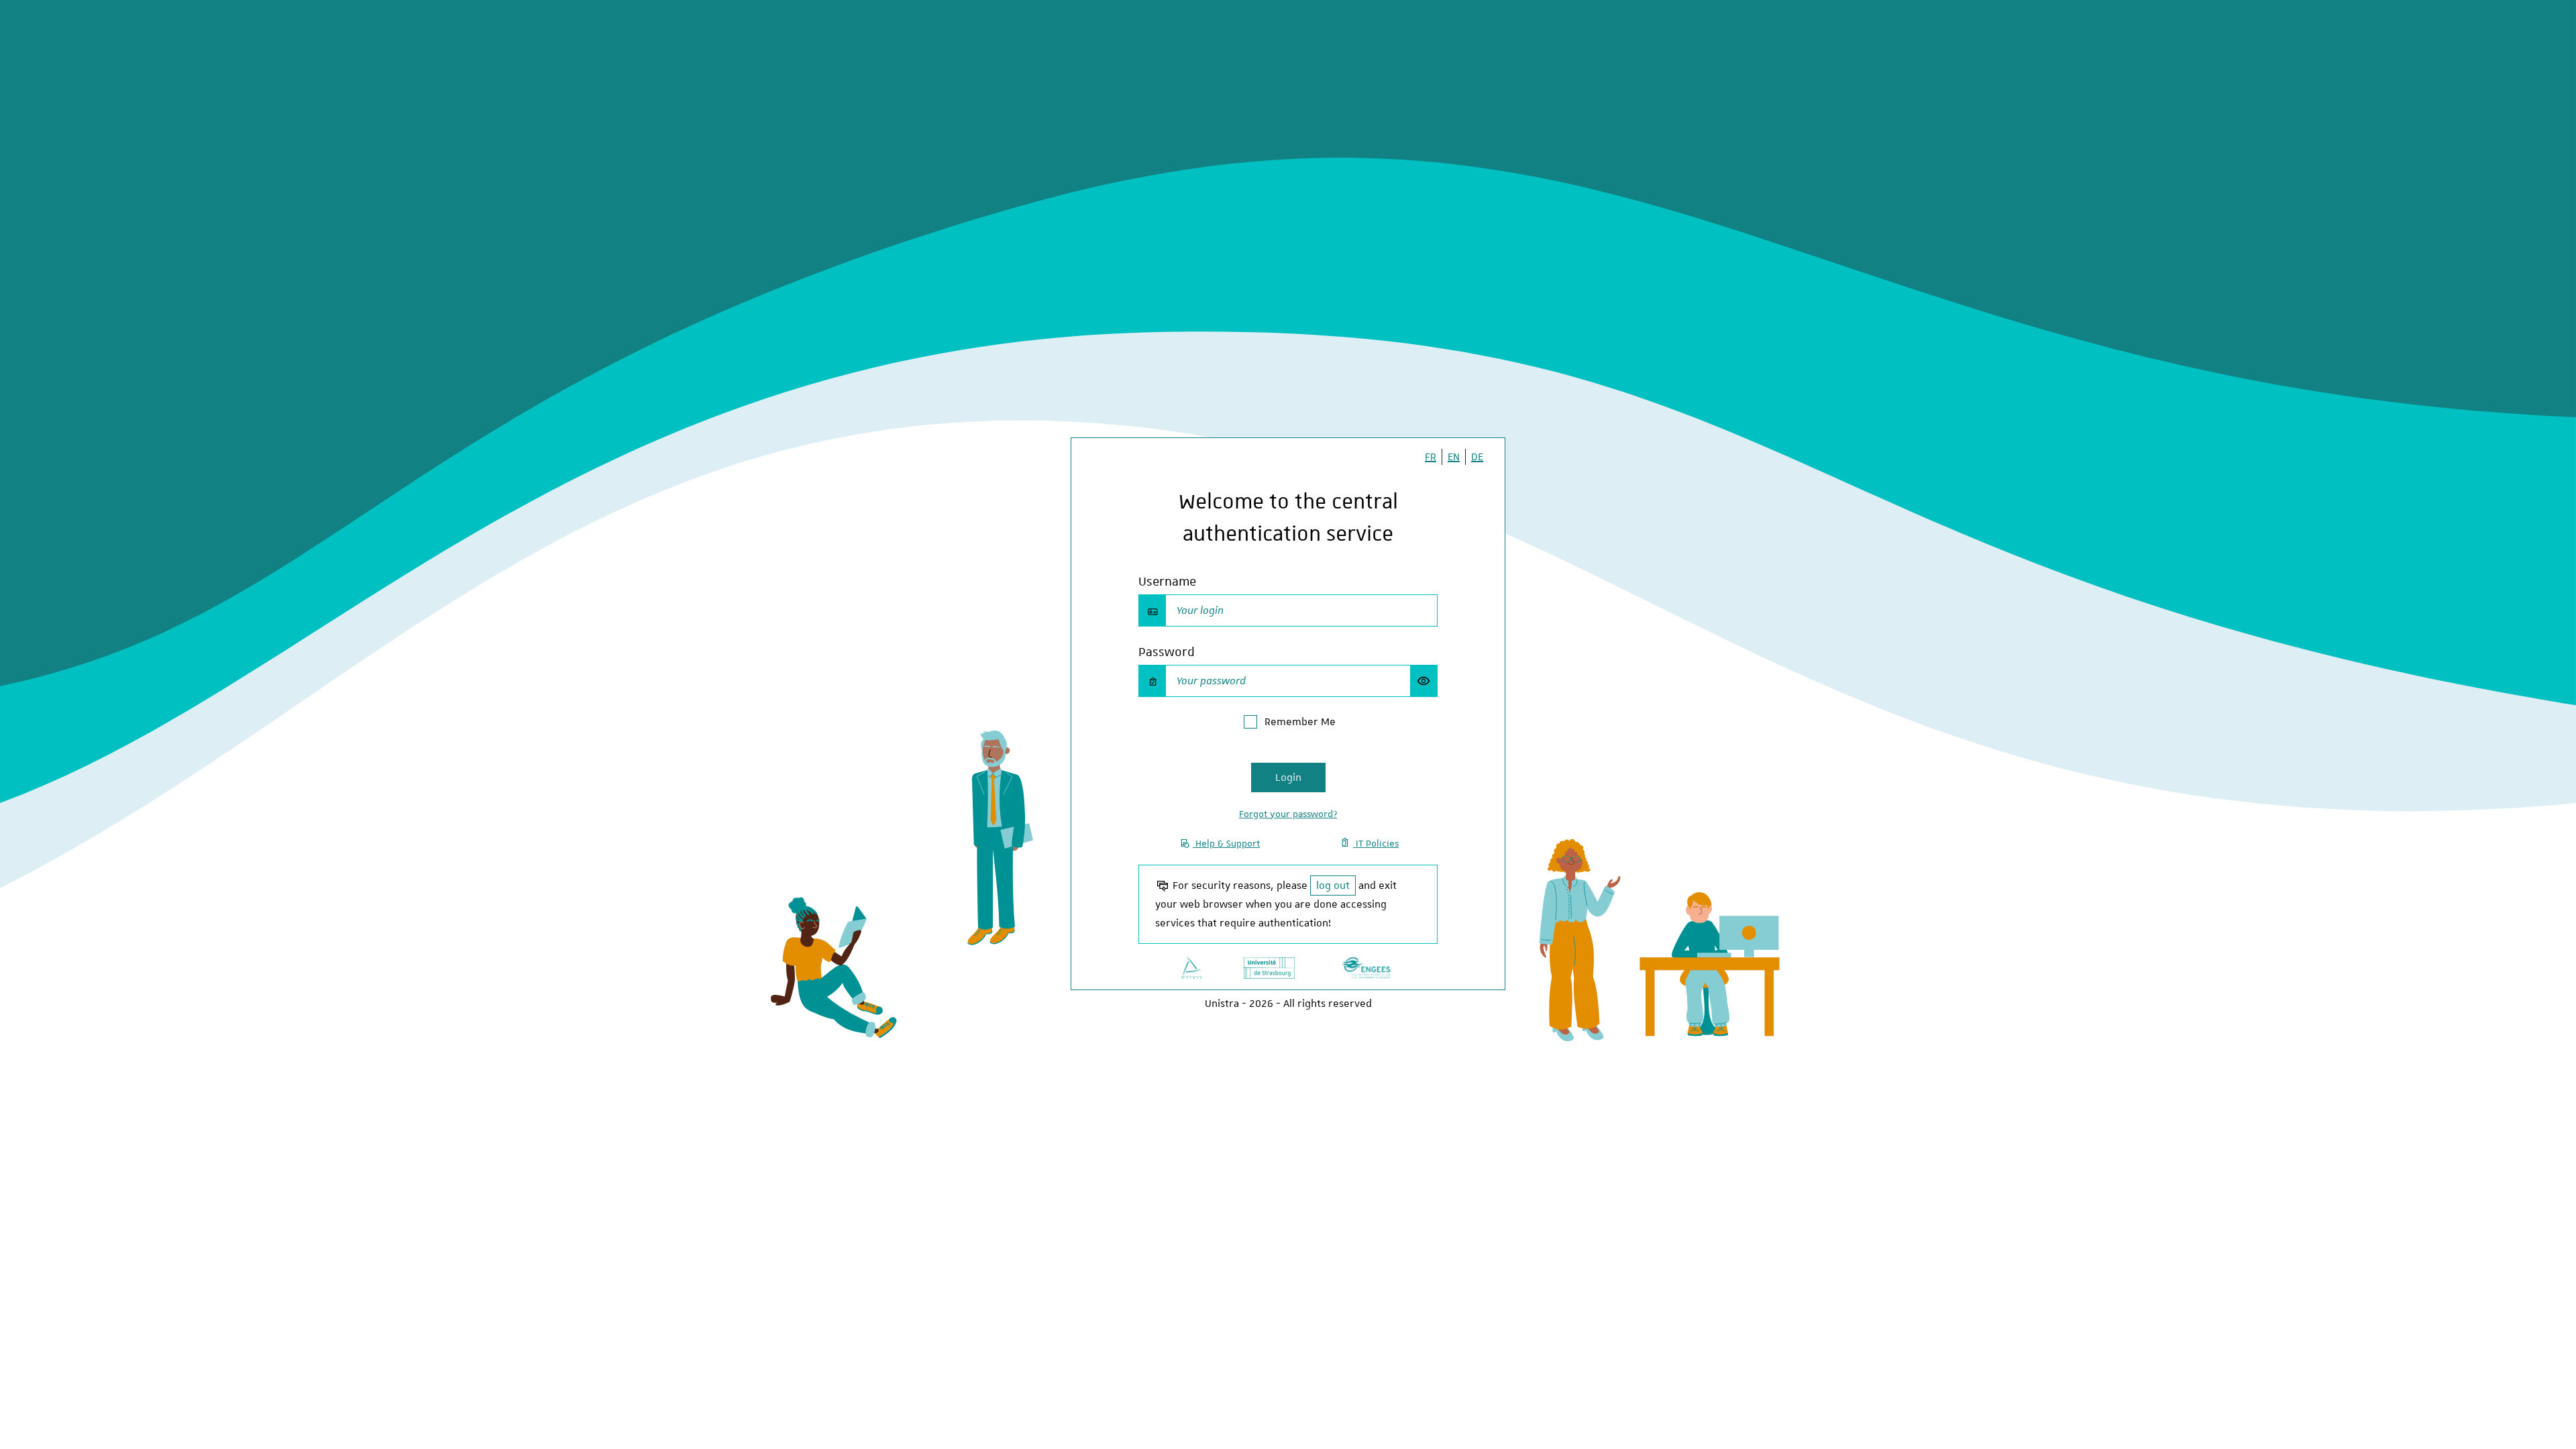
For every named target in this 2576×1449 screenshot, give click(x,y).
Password (1167, 652)
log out (1333, 885)
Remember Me (1300, 722)
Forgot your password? (1288, 814)
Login (1288, 777)
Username (1167, 581)
